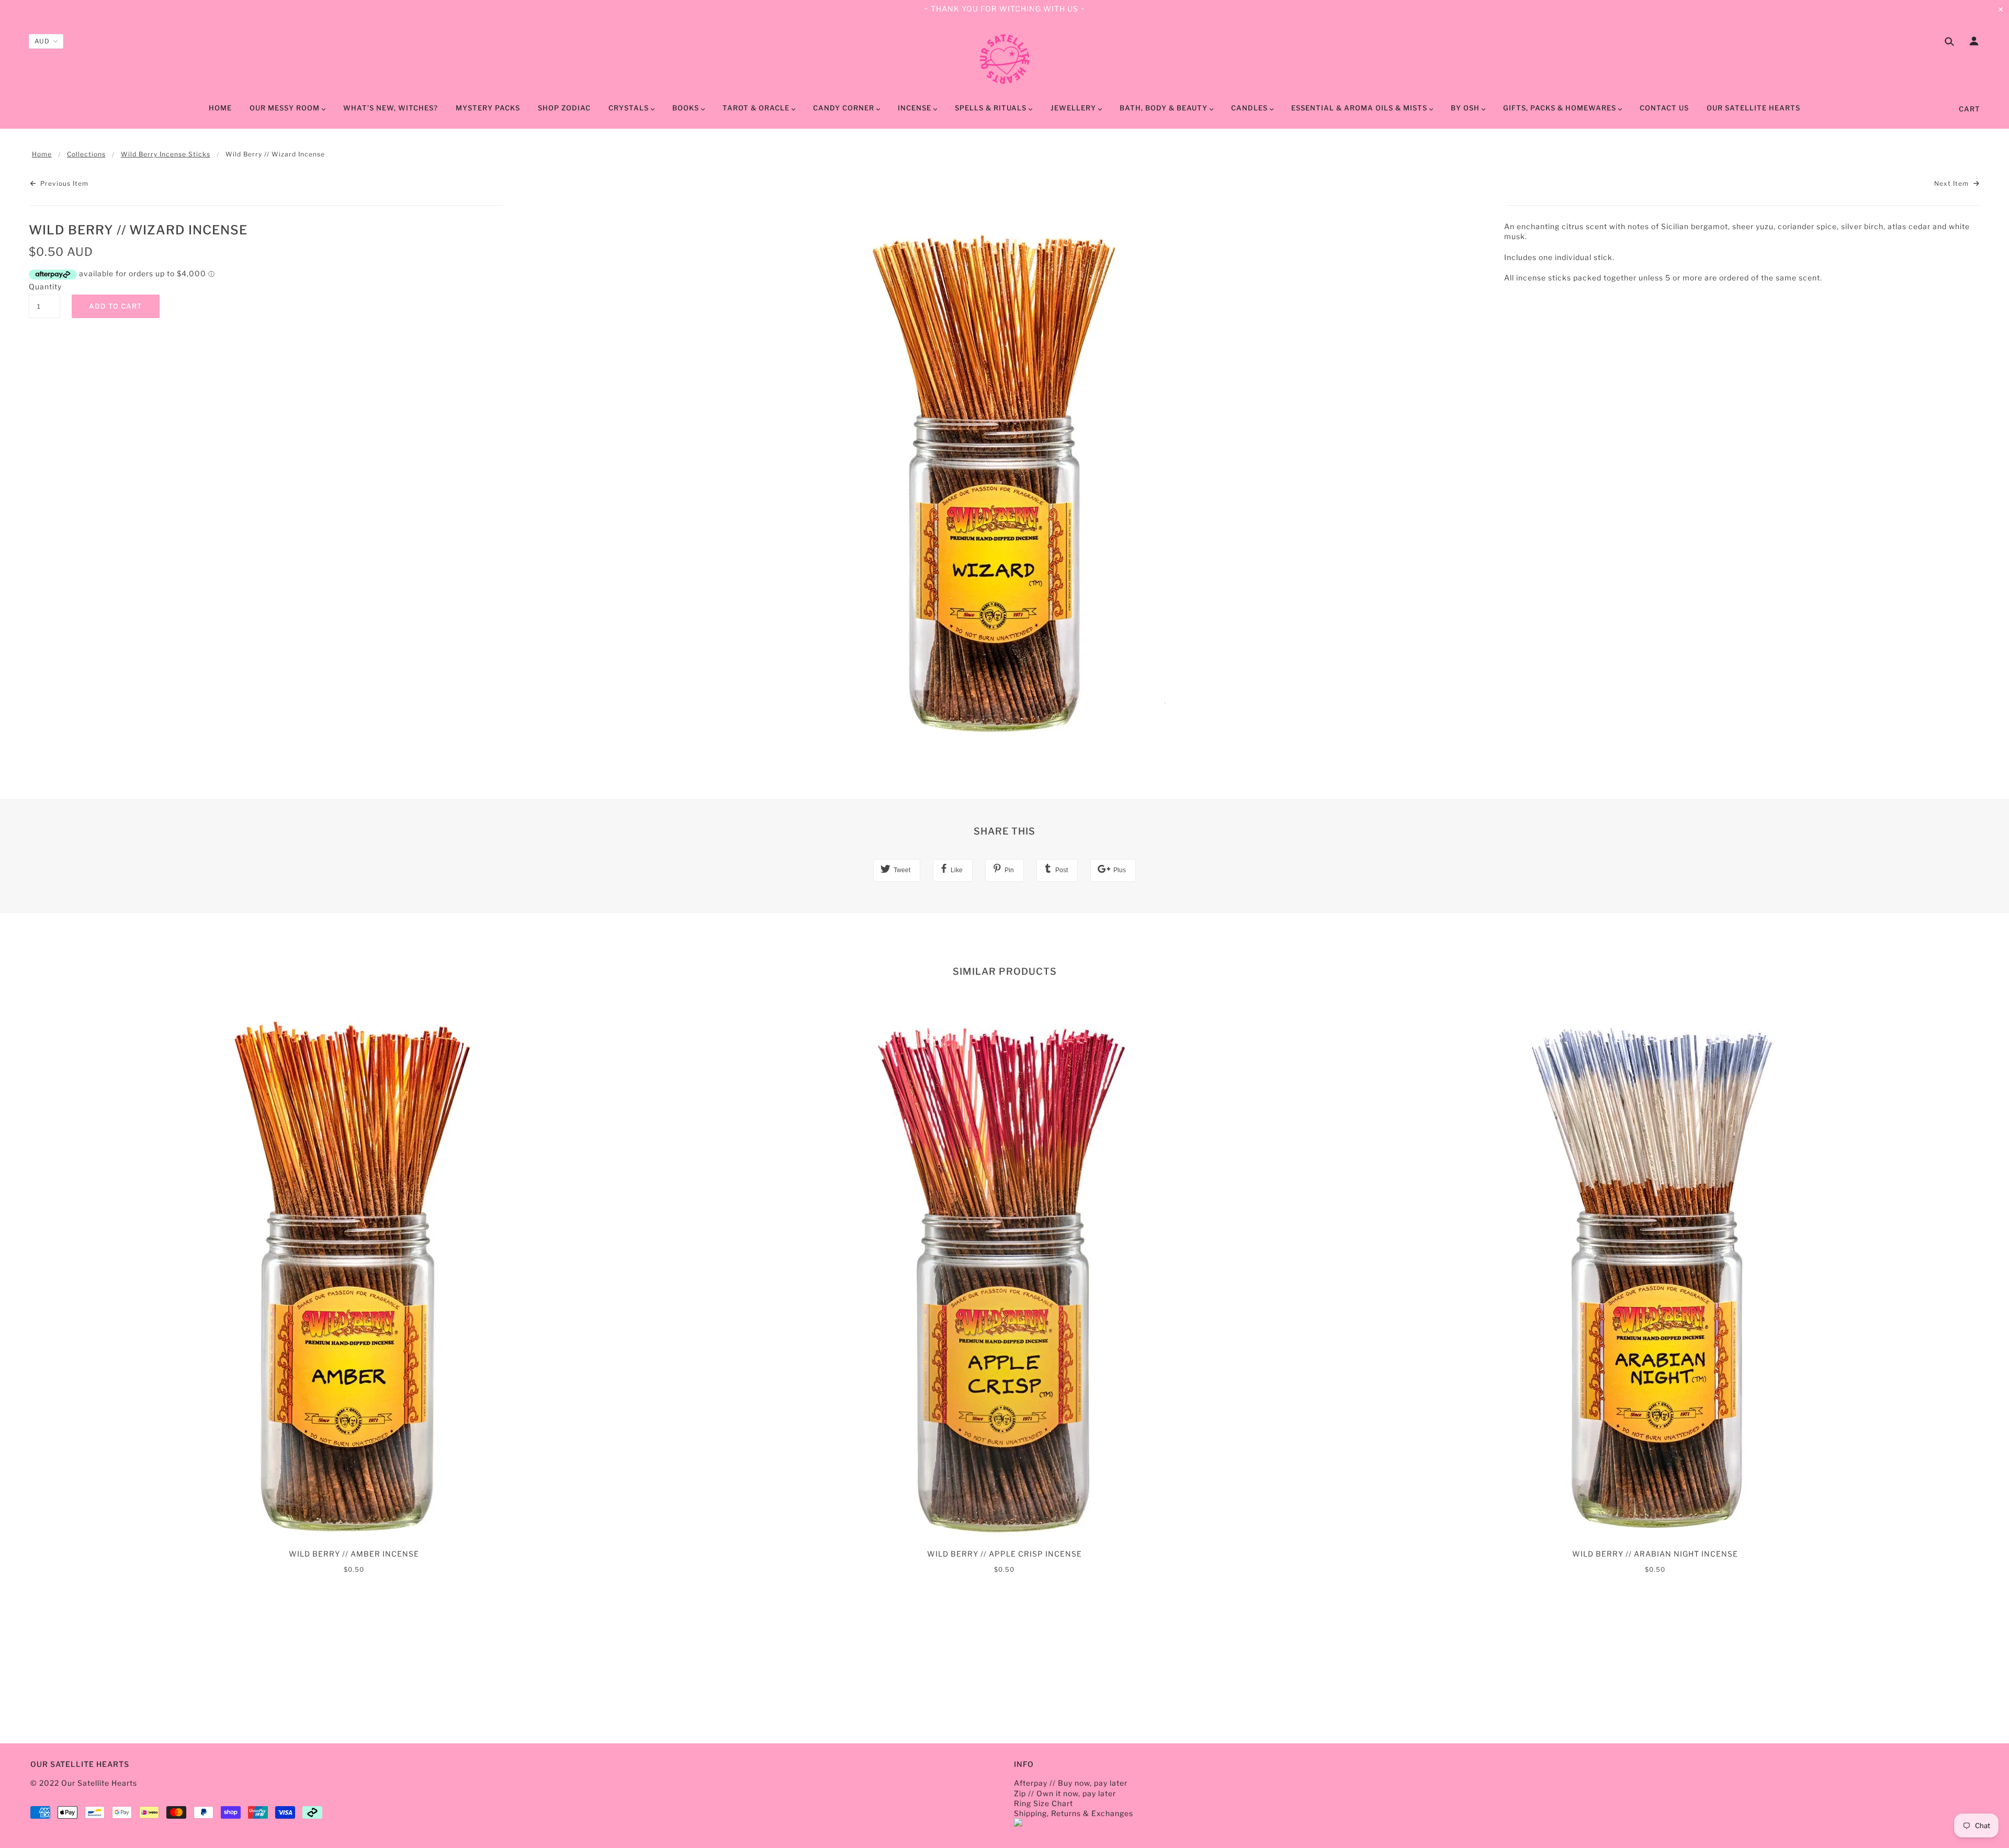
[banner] (1004, 59)
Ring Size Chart (1043, 1803)
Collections (86, 154)
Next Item (1952, 183)
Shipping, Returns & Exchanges (1074, 1813)
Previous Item (63, 183)
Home (42, 154)
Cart (1970, 109)
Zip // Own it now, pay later (1065, 1793)
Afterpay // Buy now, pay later (1071, 1783)
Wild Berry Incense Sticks (166, 154)
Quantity (44, 286)
